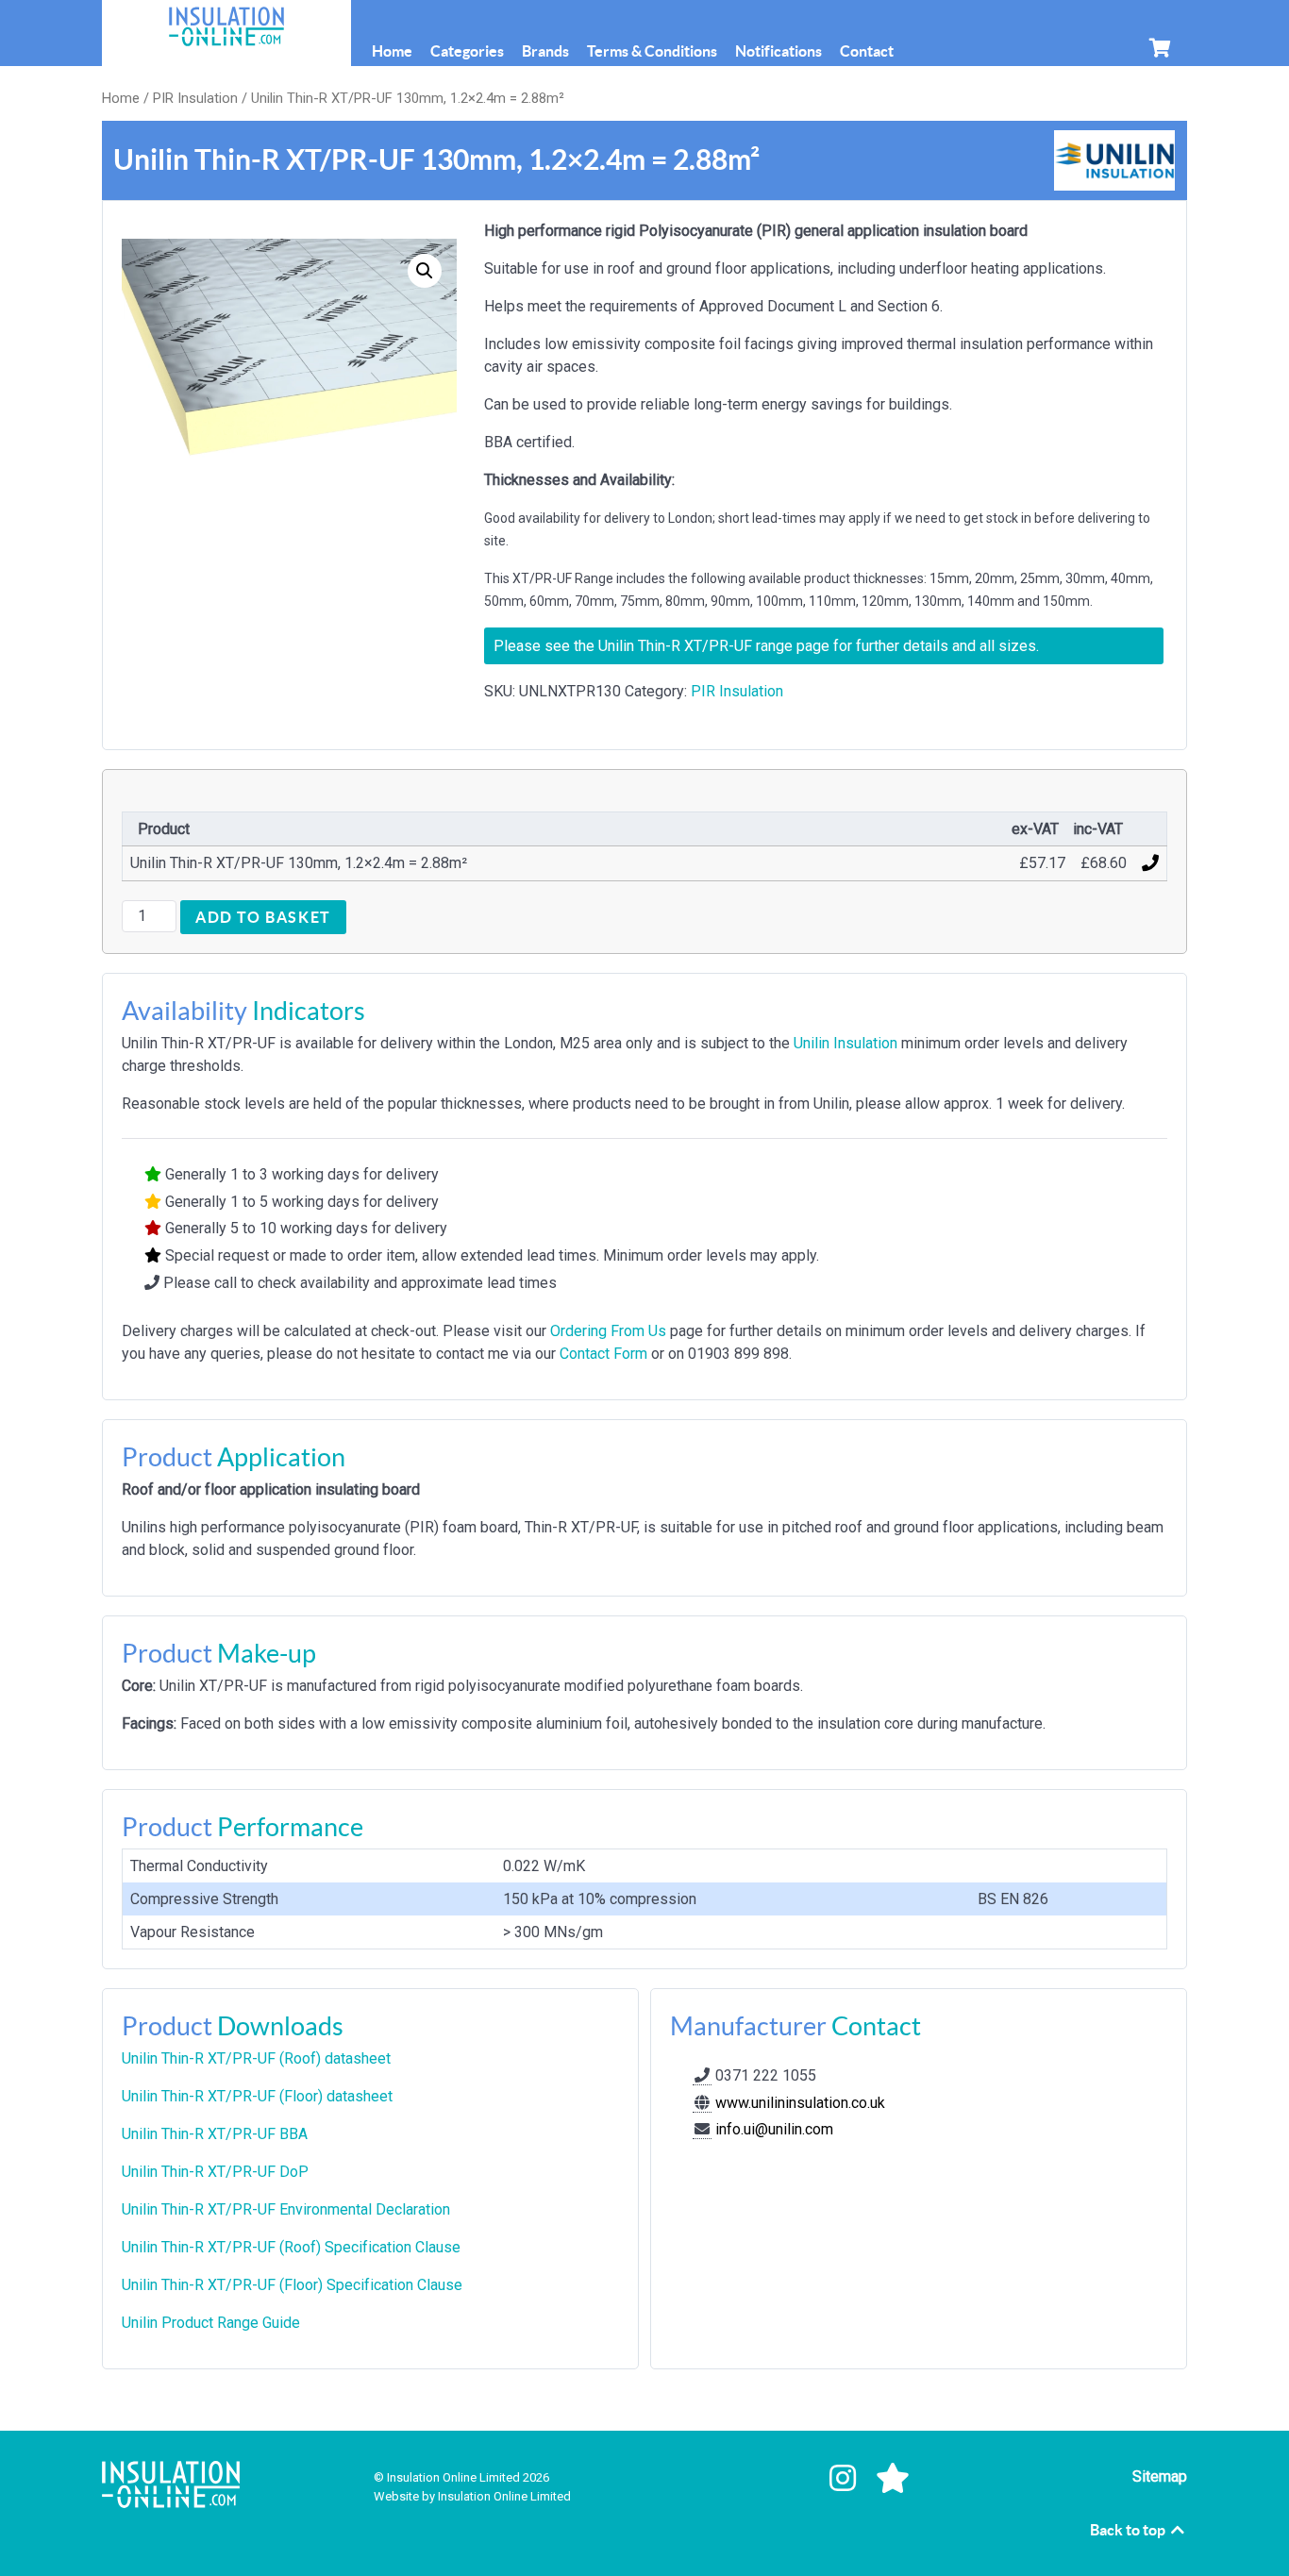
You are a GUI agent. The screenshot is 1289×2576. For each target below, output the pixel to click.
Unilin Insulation (845, 1043)
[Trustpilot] (893, 2479)
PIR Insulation (195, 98)
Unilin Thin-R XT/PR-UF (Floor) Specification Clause (292, 2285)
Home (121, 98)
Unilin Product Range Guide (211, 2323)
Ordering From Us (608, 1331)
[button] (425, 271)
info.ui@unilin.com (774, 2129)
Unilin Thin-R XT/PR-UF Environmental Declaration (286, 2209)
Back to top (1129, 2530)
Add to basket (263, 917)
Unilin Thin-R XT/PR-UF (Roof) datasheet (256, 2058)
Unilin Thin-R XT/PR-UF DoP (215, 2172)
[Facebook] (795, 2479)
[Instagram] (847, 2479)
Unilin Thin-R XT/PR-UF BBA (215, 2134)
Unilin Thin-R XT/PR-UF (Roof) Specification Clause (291, 2247)
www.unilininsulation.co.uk (798, 2103)
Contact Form (603, 1354)
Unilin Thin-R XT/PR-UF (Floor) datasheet (257, 2096)
